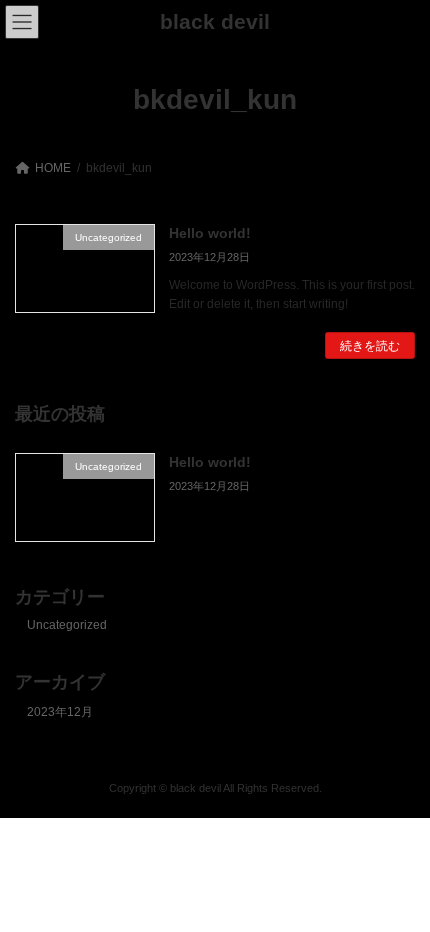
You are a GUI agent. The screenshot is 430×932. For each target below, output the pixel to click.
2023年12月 (60, 712)
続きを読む (370, 346)
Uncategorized (67, 626)
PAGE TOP (399, 882)
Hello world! (210, 233)
